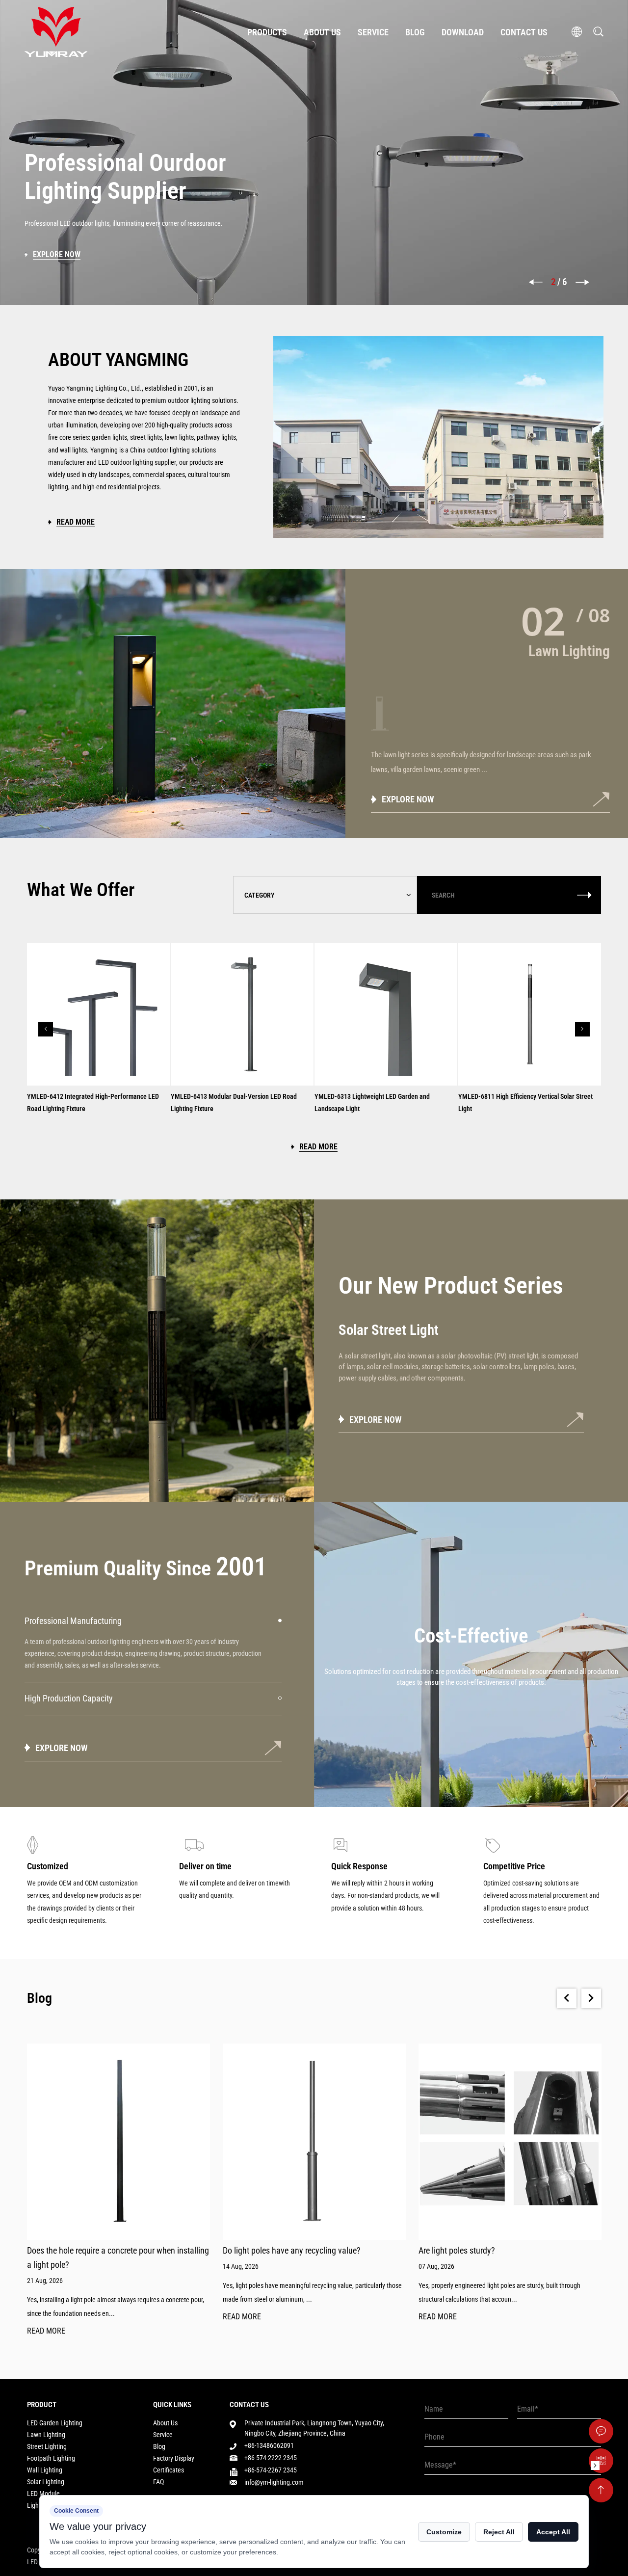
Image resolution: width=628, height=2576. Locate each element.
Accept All (553, 2532)
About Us (322, 32)
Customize (444, 2532)
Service (373, 32)
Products (267, 32)
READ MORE (46, 2331)
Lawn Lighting (46, 2435)
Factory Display (174, 2458)
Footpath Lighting (51, 2458)
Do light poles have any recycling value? (292, 2250)
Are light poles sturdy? (457, 2250)
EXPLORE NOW (408, 799)
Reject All (499, 2532)
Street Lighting (47, 2446)
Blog (415, 32)
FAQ (158, 2482)
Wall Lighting (45, 2470)
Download (463, 32)
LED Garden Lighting (55, 2423)
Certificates (169, 2470)
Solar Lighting (46, 2482)
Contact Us (524, 32)
